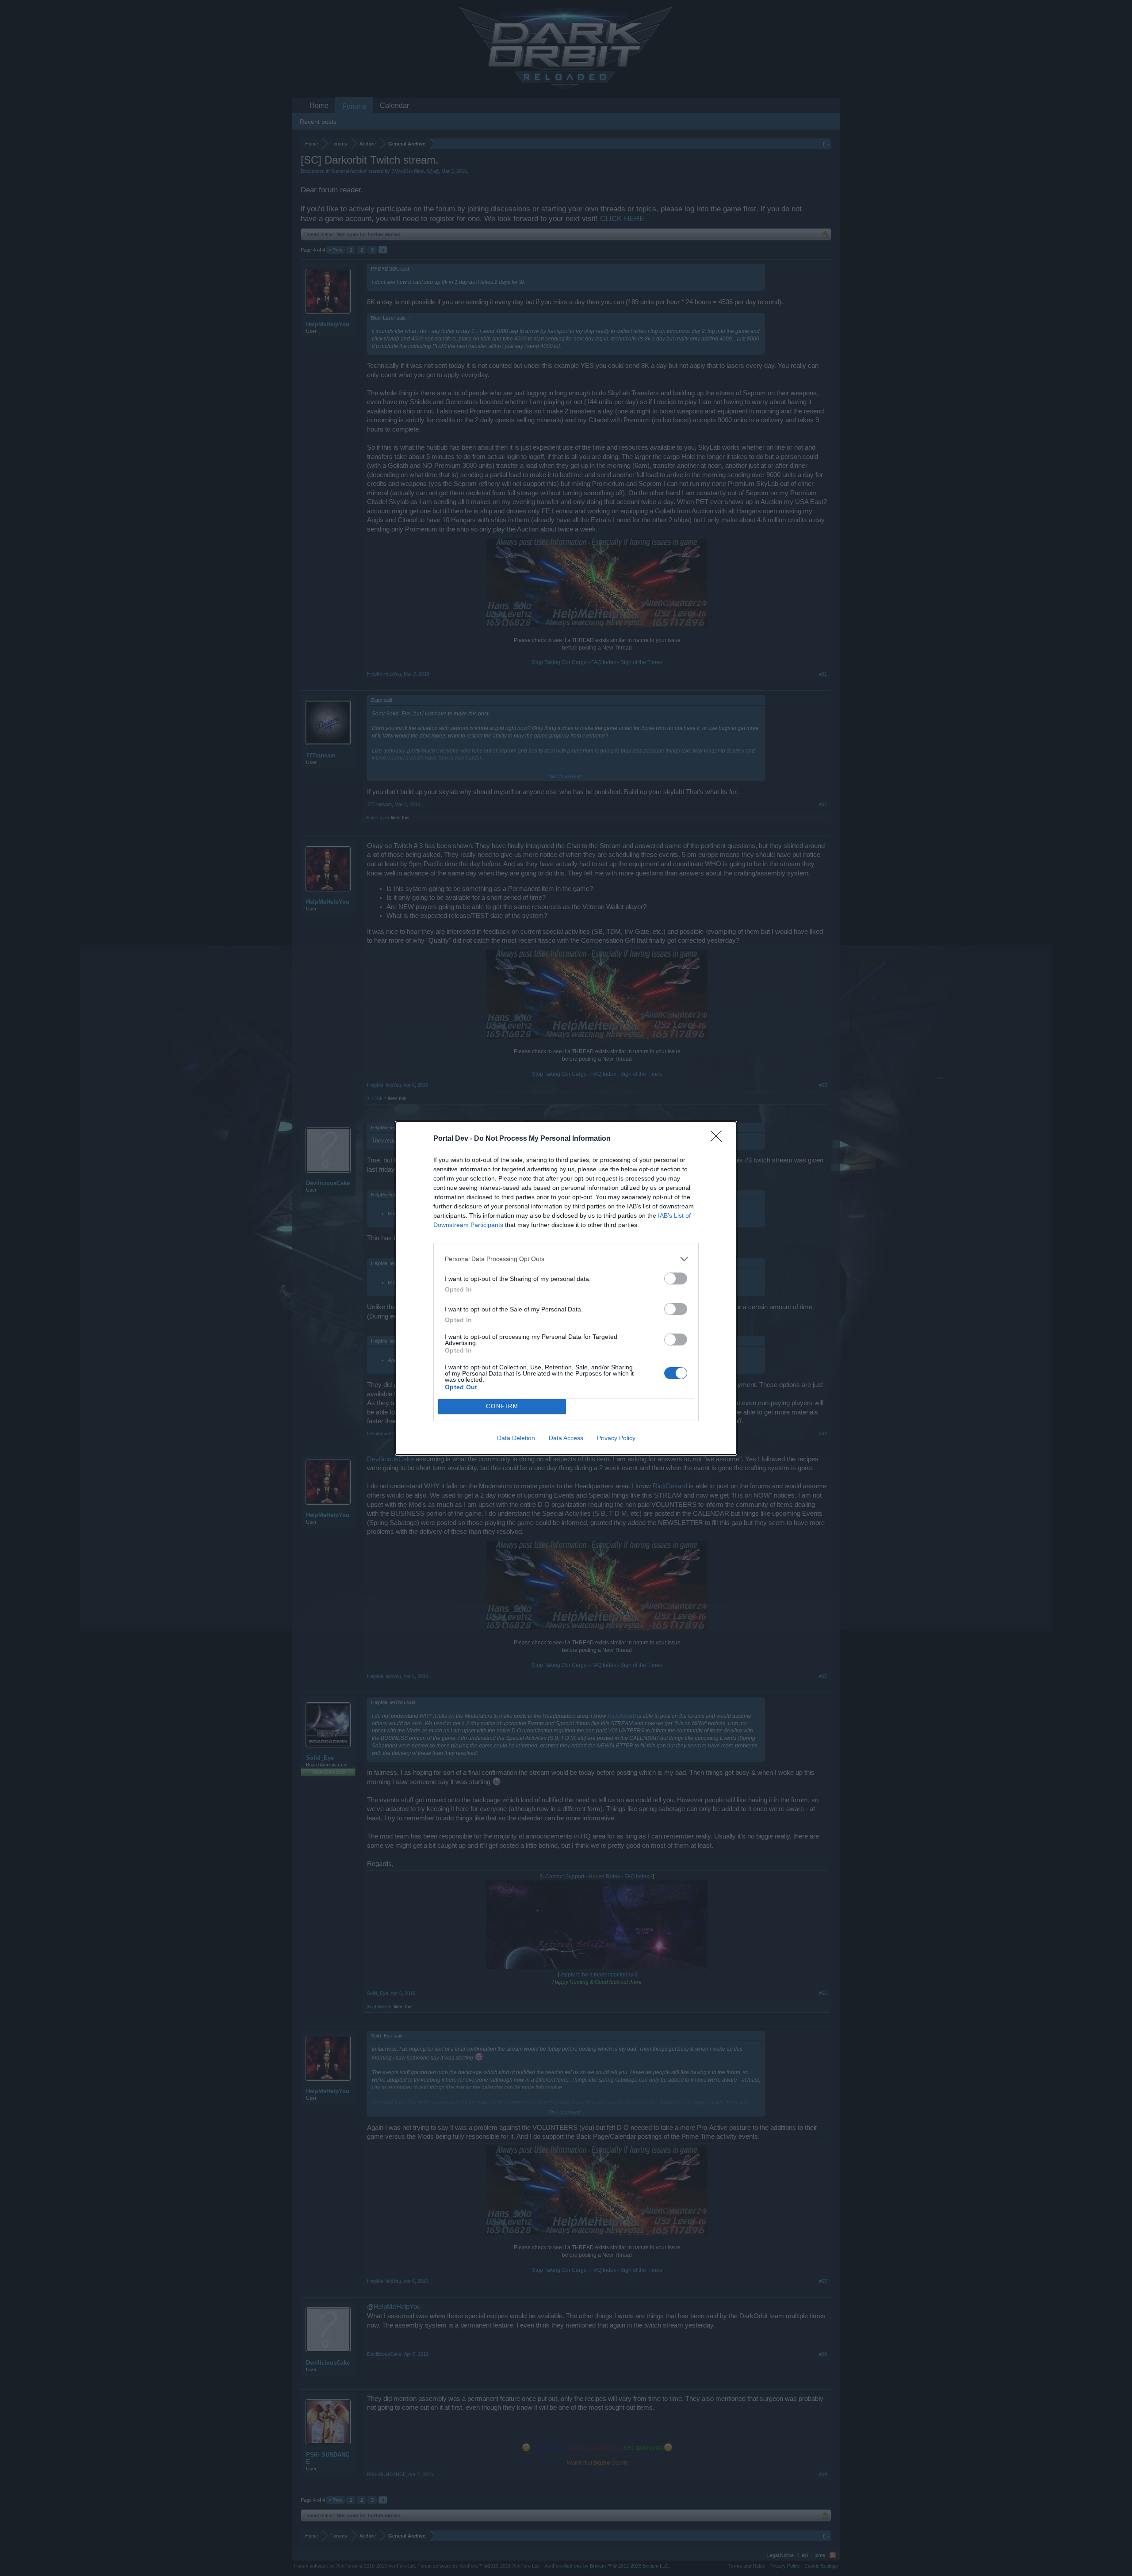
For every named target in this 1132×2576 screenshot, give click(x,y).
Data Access (566, 1438)
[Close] (719, 1139)
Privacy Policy (616, 1438)
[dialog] (566, 1288)
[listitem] (566, 1259)
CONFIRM (502, 1406)
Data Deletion (516, 1438)
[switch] (676, 1278)
